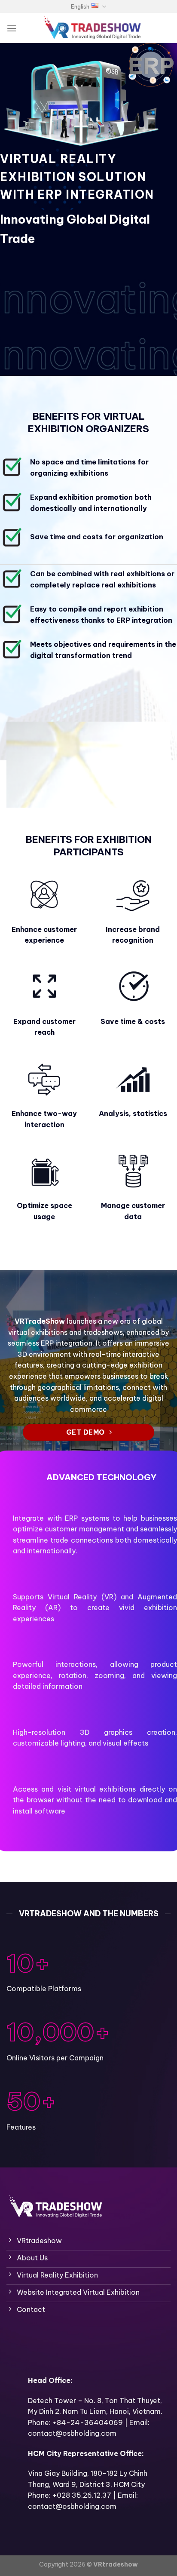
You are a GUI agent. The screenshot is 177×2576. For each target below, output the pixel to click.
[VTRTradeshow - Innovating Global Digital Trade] (92, 28)
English (80, 6)
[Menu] (12, 28)
